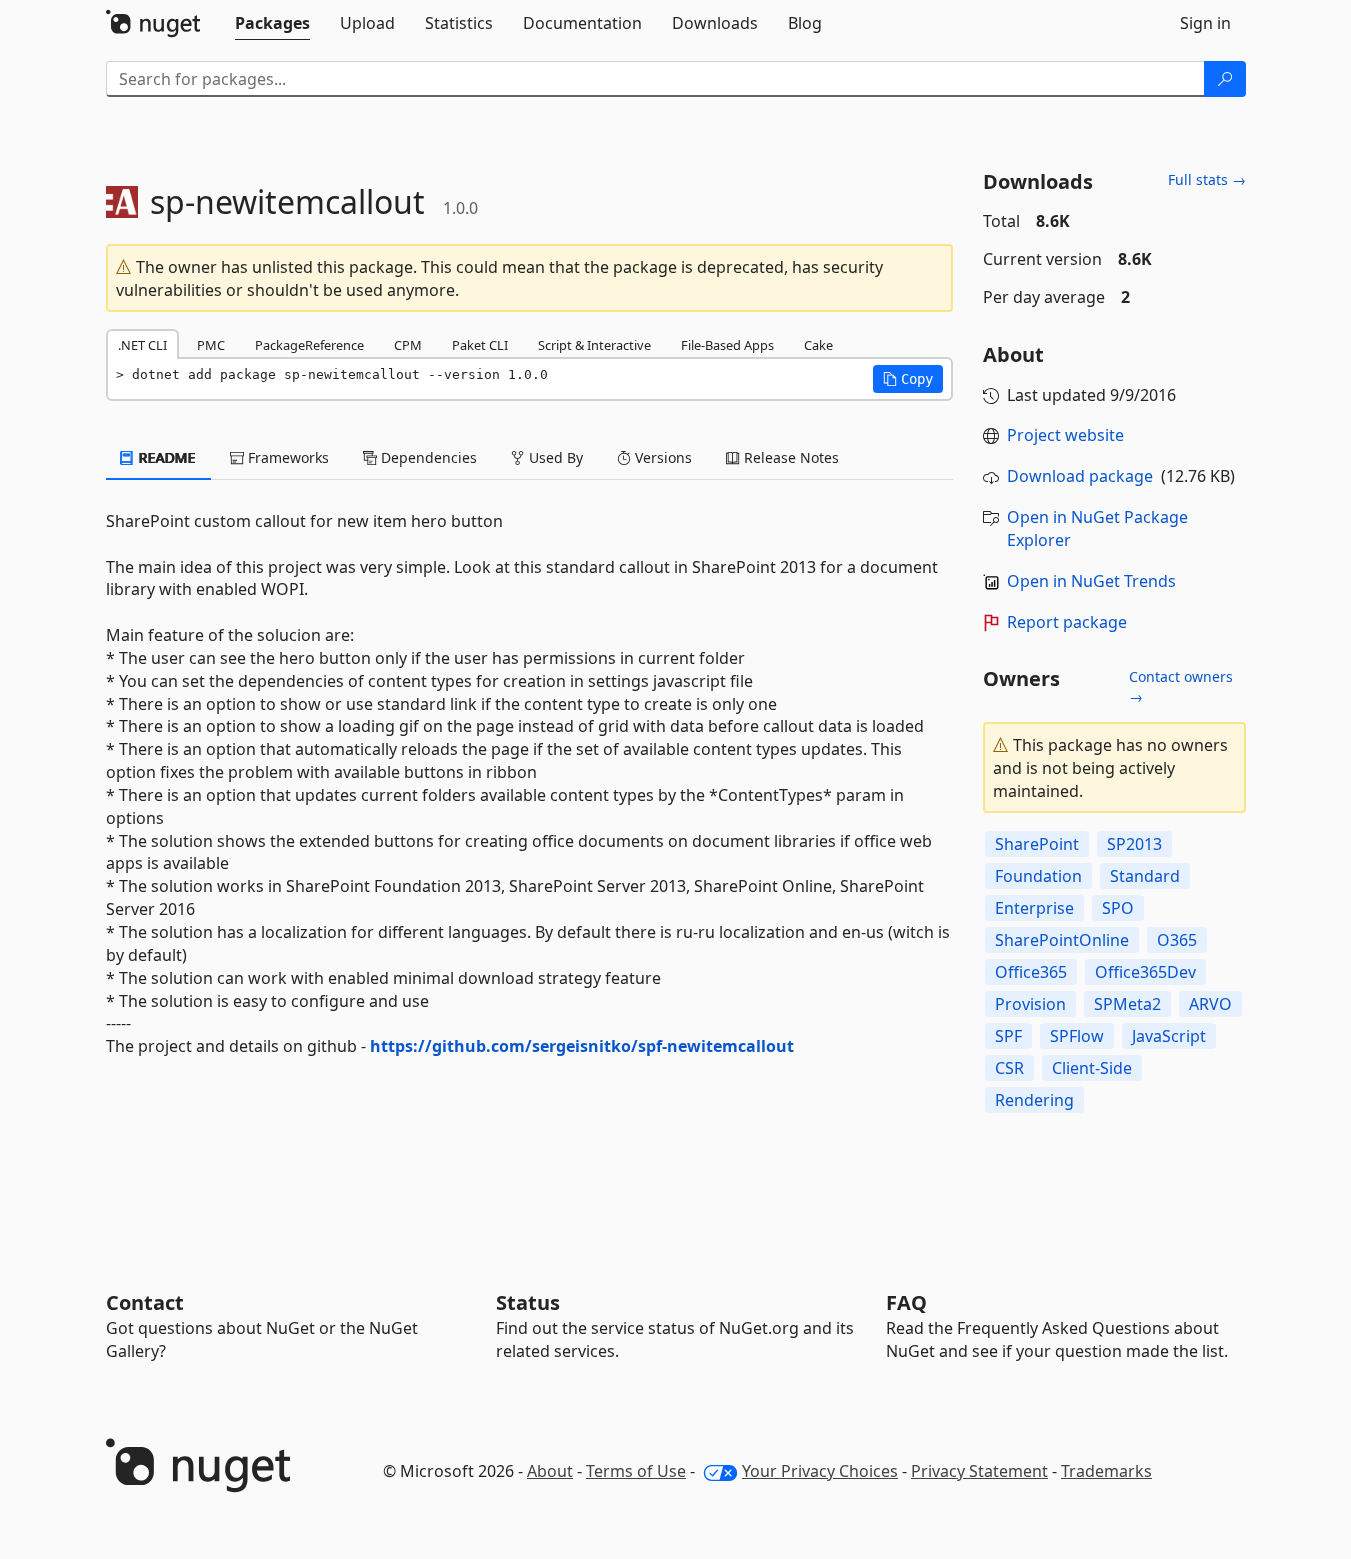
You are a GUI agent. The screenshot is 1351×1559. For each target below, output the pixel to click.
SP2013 (1134, 844)
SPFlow (1077, 1036)
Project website (1065, 435)
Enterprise (1034, 908)
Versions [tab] (661, 457)
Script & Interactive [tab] (594, 345)
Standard (1145, 876)
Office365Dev (1145, 972)
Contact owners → (1181, 686)
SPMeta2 (1127, 1004)
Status (528, 1302)
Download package (1080, 476)
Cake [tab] (818, 345)
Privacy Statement (979, 1471)
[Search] (1225, 79)
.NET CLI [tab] (142, 345)
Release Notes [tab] (789, 457)
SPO (1118, 908)
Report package (1067, 622)
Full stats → (1207, 179)
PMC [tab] (211, 345)
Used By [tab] (554, 457)
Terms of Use (636, 1471)
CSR (1009, 1068)
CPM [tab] (408, 345)
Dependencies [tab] (427, 457)
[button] (908, 379)
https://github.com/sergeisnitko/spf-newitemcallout (582, 1046)
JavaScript (1169, 1036)
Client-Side (1092, 1068)
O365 (1177, 940)
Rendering (1034, 1100)
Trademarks (1106, 1471)
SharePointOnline (1062, 940)
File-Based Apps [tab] (727, 345)
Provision (1030, 1004)
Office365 (1031, 972)
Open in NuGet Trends (1091, 581)
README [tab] (165, 457)
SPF (1008, 1036)
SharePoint (1037, 844)
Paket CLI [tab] (480, 345)
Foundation (1038, 876)
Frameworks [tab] (286, 457)
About (550, 1471)
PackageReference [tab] (309, 345)
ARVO (1210, 1004)
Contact (145, 1302)
